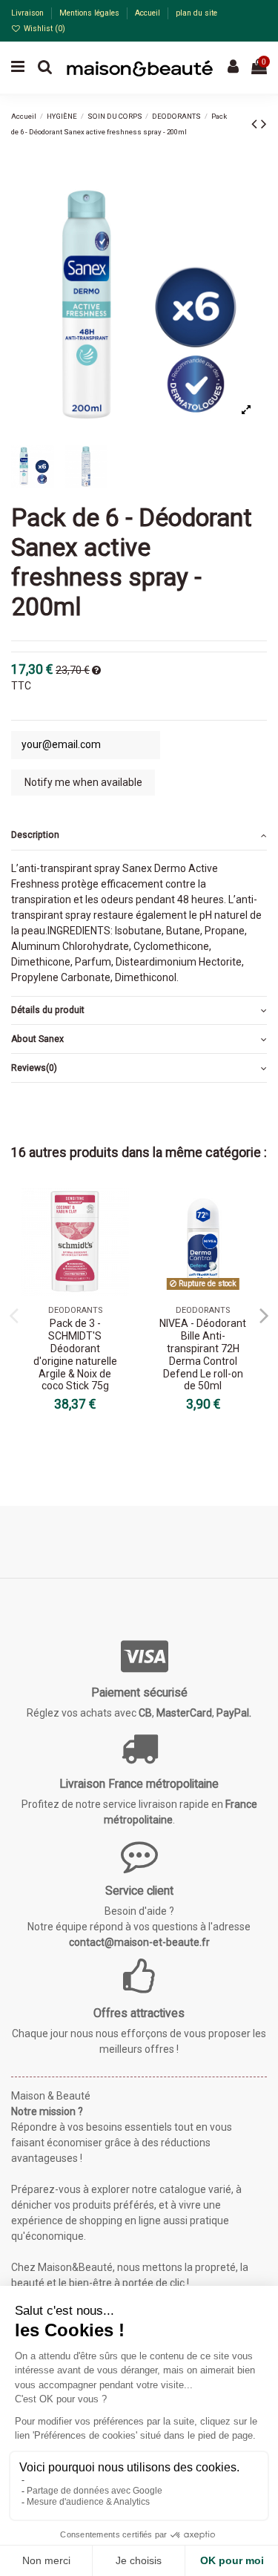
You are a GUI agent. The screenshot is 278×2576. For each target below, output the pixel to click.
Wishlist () (43, 29)
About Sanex (37, 1039)
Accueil (149, 13)
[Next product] (264, 124)
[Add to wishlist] (118, 1210)
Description (35, 835)
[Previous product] (256, 124)
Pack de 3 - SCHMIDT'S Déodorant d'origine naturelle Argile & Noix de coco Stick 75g (75, 1354)
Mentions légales (90, 13)
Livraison (29, 13)
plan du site (196, 13)
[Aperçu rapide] (118, 1236)
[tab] (139, 836)
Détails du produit (48, 1010)
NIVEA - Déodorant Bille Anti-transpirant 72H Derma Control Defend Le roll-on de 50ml (203, 1354)
